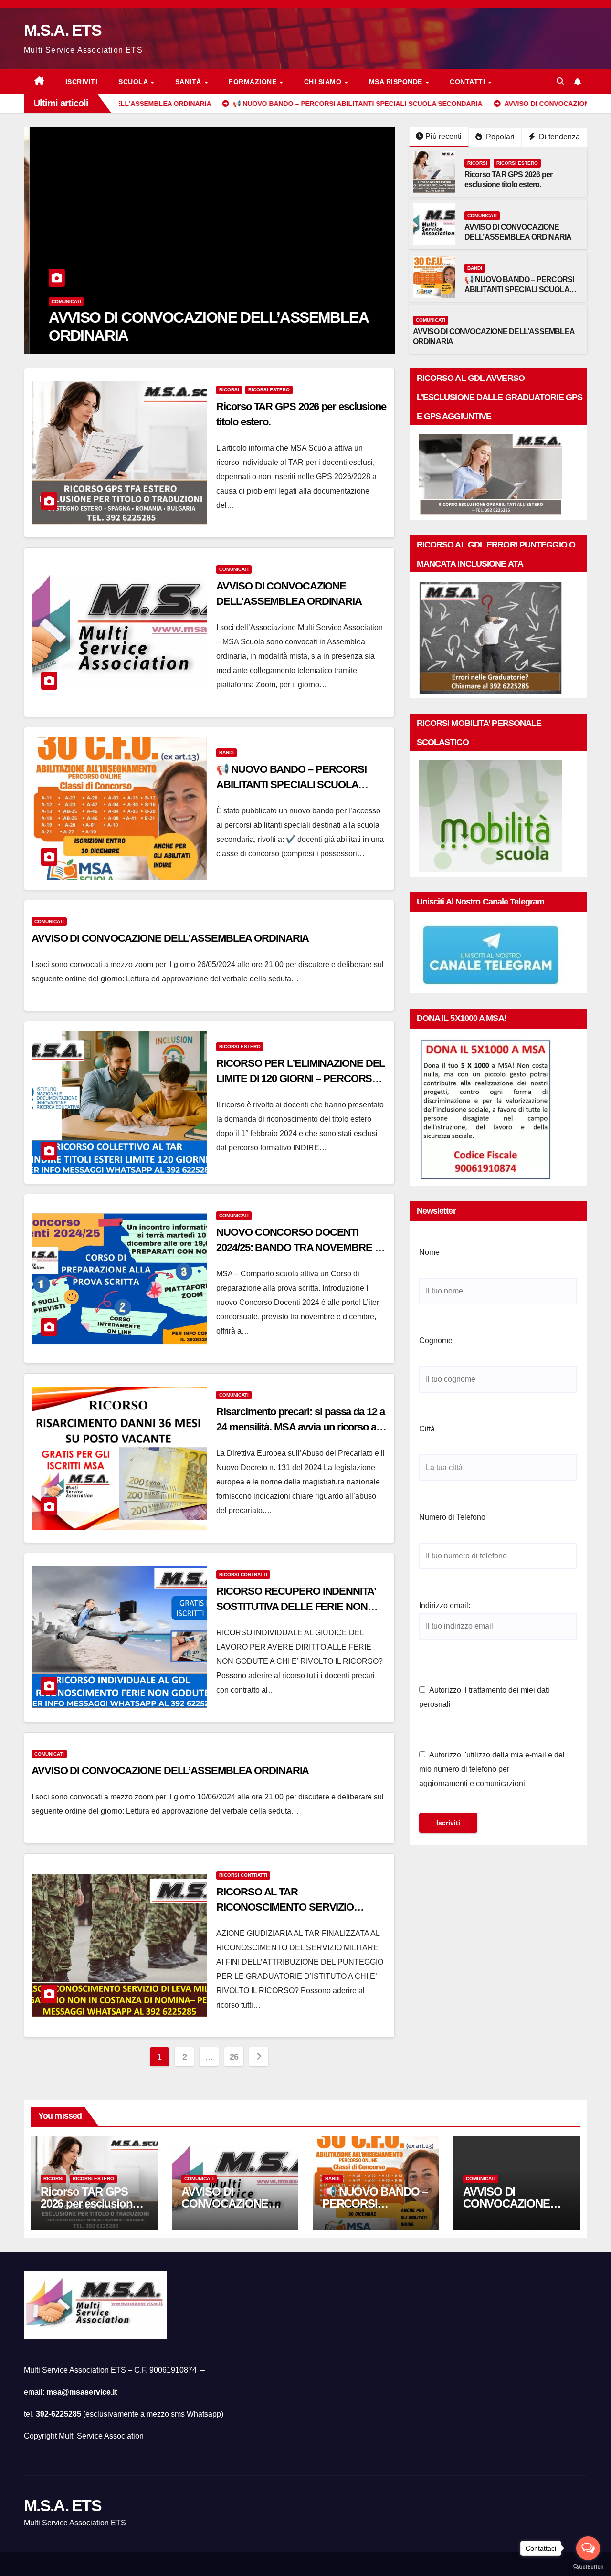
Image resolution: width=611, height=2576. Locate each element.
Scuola (134, 82)
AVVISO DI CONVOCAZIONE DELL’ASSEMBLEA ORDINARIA (170, 938)
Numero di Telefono (452, 1517)
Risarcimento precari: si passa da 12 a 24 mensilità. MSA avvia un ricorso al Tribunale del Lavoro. (300, 1427)
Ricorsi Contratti (243, 1574)
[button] (560, 81)
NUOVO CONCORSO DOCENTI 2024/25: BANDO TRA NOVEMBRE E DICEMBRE (299, 1247)
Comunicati (60, 301)
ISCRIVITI (82, 82)
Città (427, 1429)
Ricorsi (477, 163)
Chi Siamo (324, 82)
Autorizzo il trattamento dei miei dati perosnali (484, 1697)
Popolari (499, 137)
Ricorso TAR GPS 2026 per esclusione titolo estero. (89, 2203)
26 (234, 2057)
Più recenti (443, 136)
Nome (429, 1252)
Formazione (254, 82)
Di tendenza (558, 137)
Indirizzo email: (445, 1605)
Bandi (475, 268)
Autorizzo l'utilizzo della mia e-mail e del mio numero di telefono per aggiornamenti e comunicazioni (492, 1769)
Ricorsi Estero (517, 163)
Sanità (190, 82)
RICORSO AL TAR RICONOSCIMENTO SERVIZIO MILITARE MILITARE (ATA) (285, 1907)
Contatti (469, 82)
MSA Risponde (397, 82)
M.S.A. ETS (63, 30)
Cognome (436, 1341)
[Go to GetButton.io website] (588, 2566)
